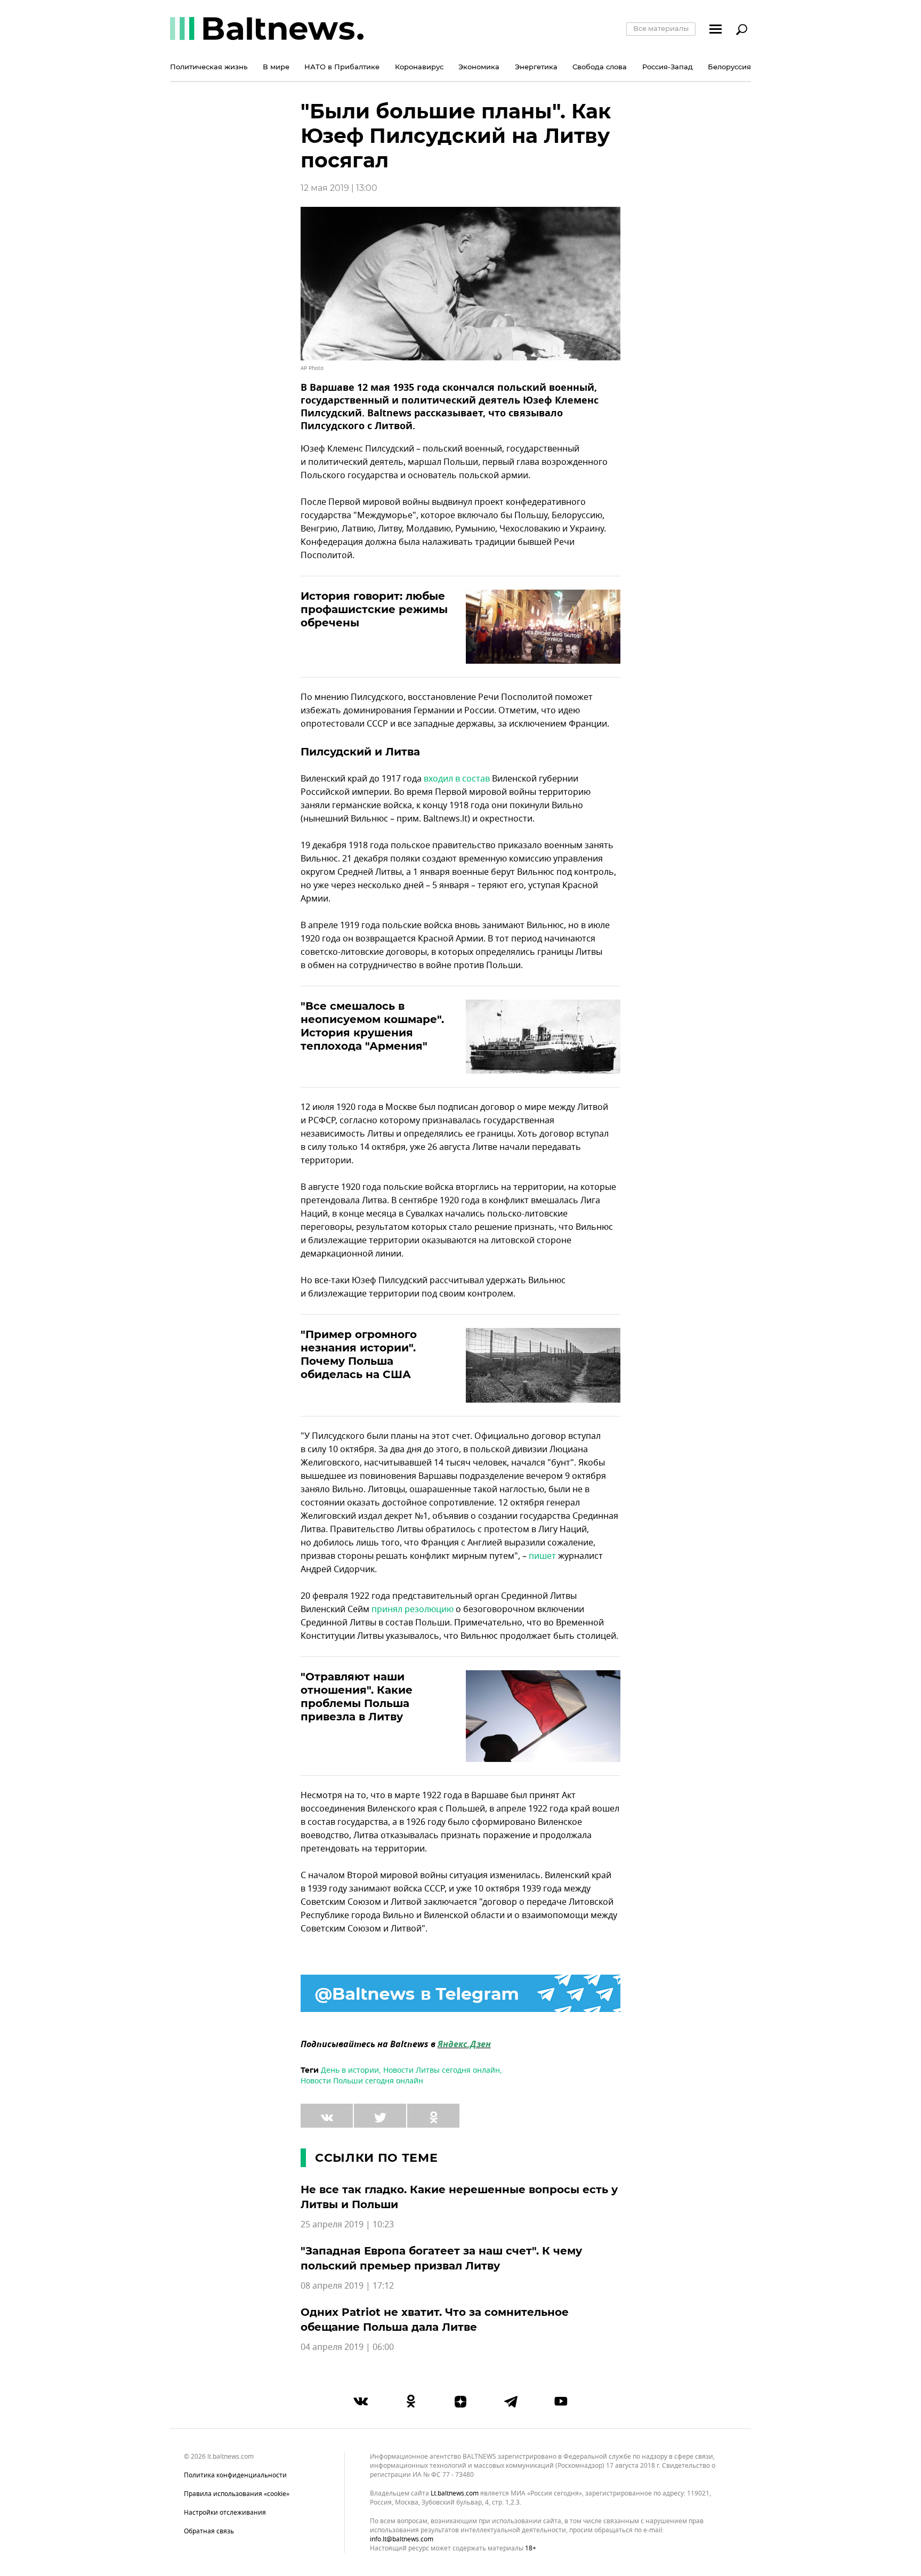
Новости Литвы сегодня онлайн (442, 2070)
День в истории (350, 2070)
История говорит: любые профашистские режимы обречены (374, 609)
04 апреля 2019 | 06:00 (347, 2347)
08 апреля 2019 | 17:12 (347, 2286)
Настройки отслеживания (225, 2513)
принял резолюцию (413, 1609)
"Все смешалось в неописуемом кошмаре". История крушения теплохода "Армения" (372, 1026)
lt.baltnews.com (455, 2494)
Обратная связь (209, 2531)
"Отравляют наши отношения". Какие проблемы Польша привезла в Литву (357, 1697)
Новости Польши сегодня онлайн (362, 2081)
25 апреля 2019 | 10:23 (347, 2225)
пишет (542, 1556)
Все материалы (661, 28)
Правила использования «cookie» (237, 2494)
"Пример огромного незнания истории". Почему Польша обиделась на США (359, 1354)
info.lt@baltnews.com (402, 2539)
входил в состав (457, 779)
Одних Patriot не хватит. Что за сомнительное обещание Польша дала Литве (435, 2320)
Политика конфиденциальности (235, 2475)
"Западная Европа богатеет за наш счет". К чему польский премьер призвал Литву (441, 2258)
